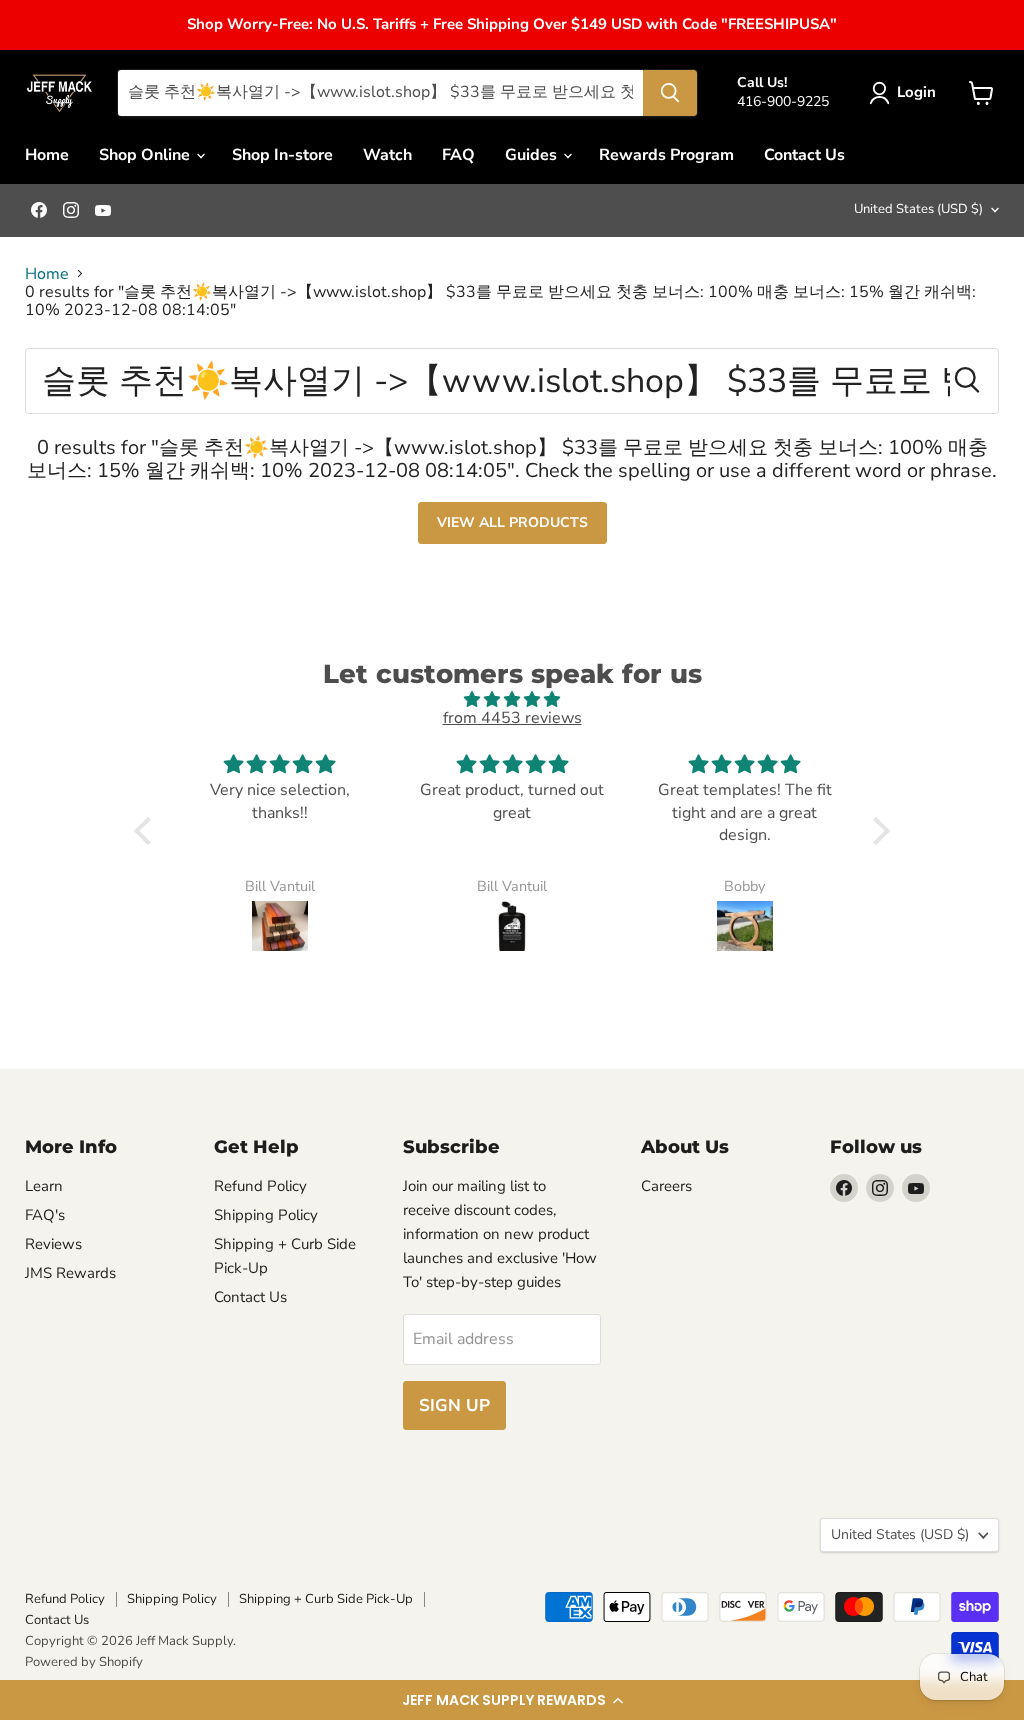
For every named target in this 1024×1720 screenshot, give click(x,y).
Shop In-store (282, 155)
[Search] (670, 93)
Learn (44, 1186)
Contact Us (804, 155)
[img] (512, 699)
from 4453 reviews (512, 718)
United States (918, 209)
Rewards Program (666, 155)
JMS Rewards (70, 1273)
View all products (512, 522)
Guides (533, 155)
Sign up (454, 1405)
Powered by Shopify (84, 1662)
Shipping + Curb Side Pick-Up (326, 1599)
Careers (666, 1186)
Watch (387, 155)
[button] (512, 1700)
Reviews (53, 1244)
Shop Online (146, 155)
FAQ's (45, 1215)
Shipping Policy (266, 1215)
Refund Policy (260, 1186)
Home (47, 155)
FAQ (458, 155)
